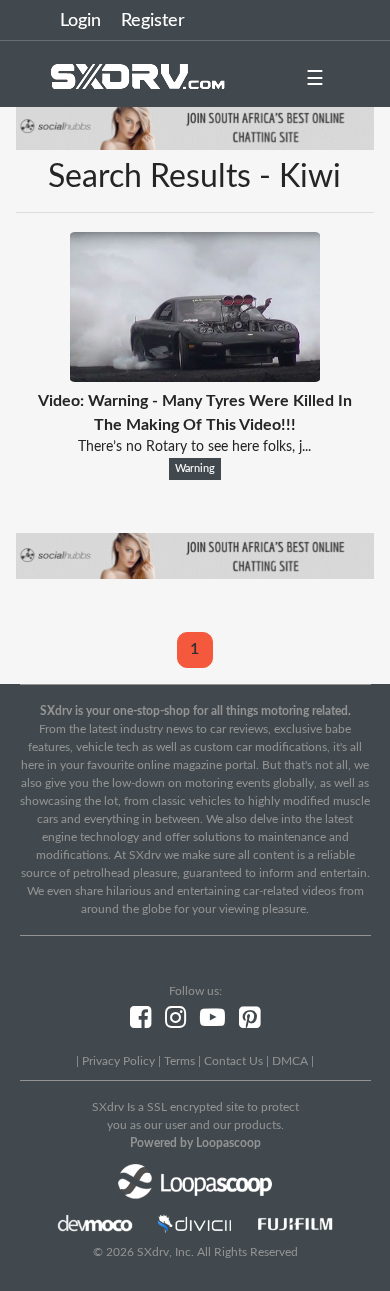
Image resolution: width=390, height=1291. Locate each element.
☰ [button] (315, 79)
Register (153, 21)
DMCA (290, 1061)
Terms (179, 1061)
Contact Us (233, 1061)
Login (80, 21)
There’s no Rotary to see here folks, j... (194, 447)
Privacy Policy (118, 1061)
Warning (195, 469)
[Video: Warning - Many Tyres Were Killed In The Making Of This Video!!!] (195, 377)
